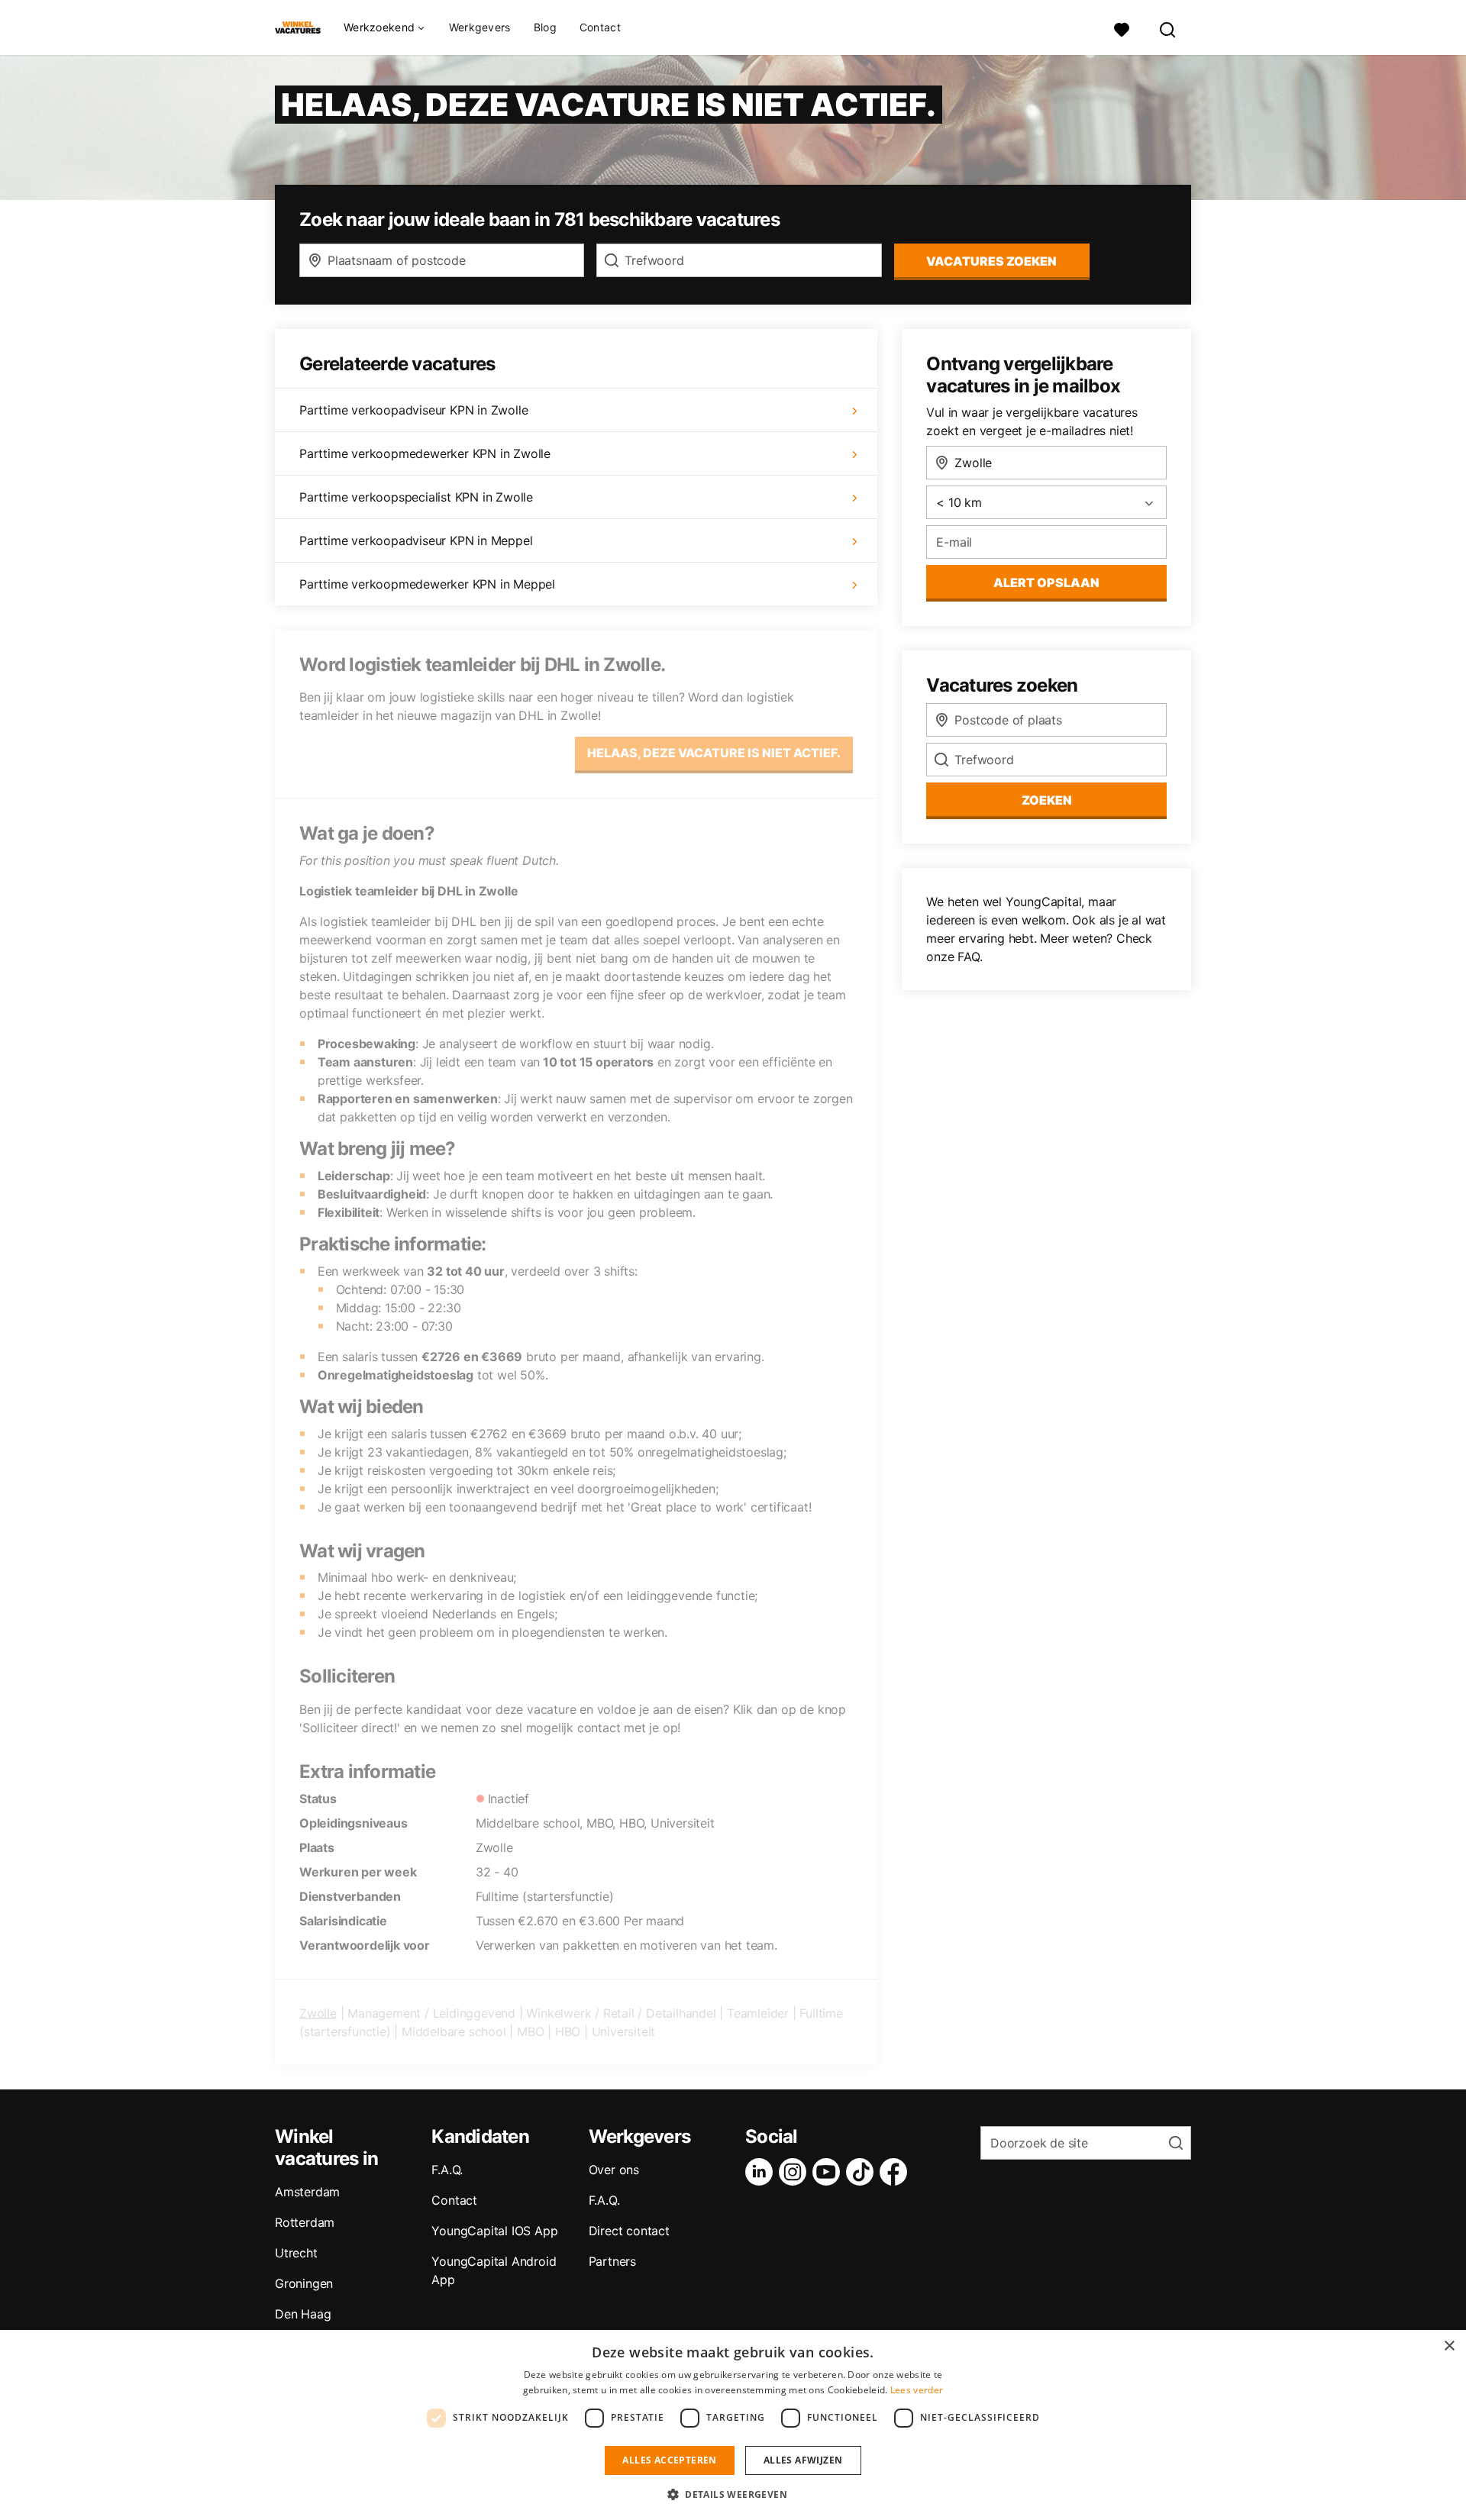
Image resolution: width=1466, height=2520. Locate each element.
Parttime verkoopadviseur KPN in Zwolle (413, 410)
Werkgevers (480, 27)
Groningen (304, 2283)
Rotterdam (305, 2222)
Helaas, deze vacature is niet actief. (714, 753)
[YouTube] (829, 2172)
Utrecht (296, 2253)
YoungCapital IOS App (494, 2231)
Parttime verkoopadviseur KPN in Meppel (416, 540)
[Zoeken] (1168, 28)
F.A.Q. (447, 2170)
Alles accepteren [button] (669, 2460)
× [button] (1449, 2346)
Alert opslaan (1046, 582)
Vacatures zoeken (991, 261)
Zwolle (318, 2013)
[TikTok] (863, 2172)
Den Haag (303, 2314)
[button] (733, 2494)
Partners (612, 2261)
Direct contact (629, 2231)
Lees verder (917, 2390)
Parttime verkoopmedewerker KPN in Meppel (427, 584)
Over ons (614, 2170)
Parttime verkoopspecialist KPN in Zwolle (416, 497)
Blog (545, 27)
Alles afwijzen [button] (803, 2460)
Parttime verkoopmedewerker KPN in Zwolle (425, 453)
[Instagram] (796, 2172)
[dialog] (733, 2425)
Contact (600, 27)
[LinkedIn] (762, 2172)
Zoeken (1047, 800)
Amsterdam (307, 2192)
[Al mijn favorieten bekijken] (1122, 28)
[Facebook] (896, 2172)
